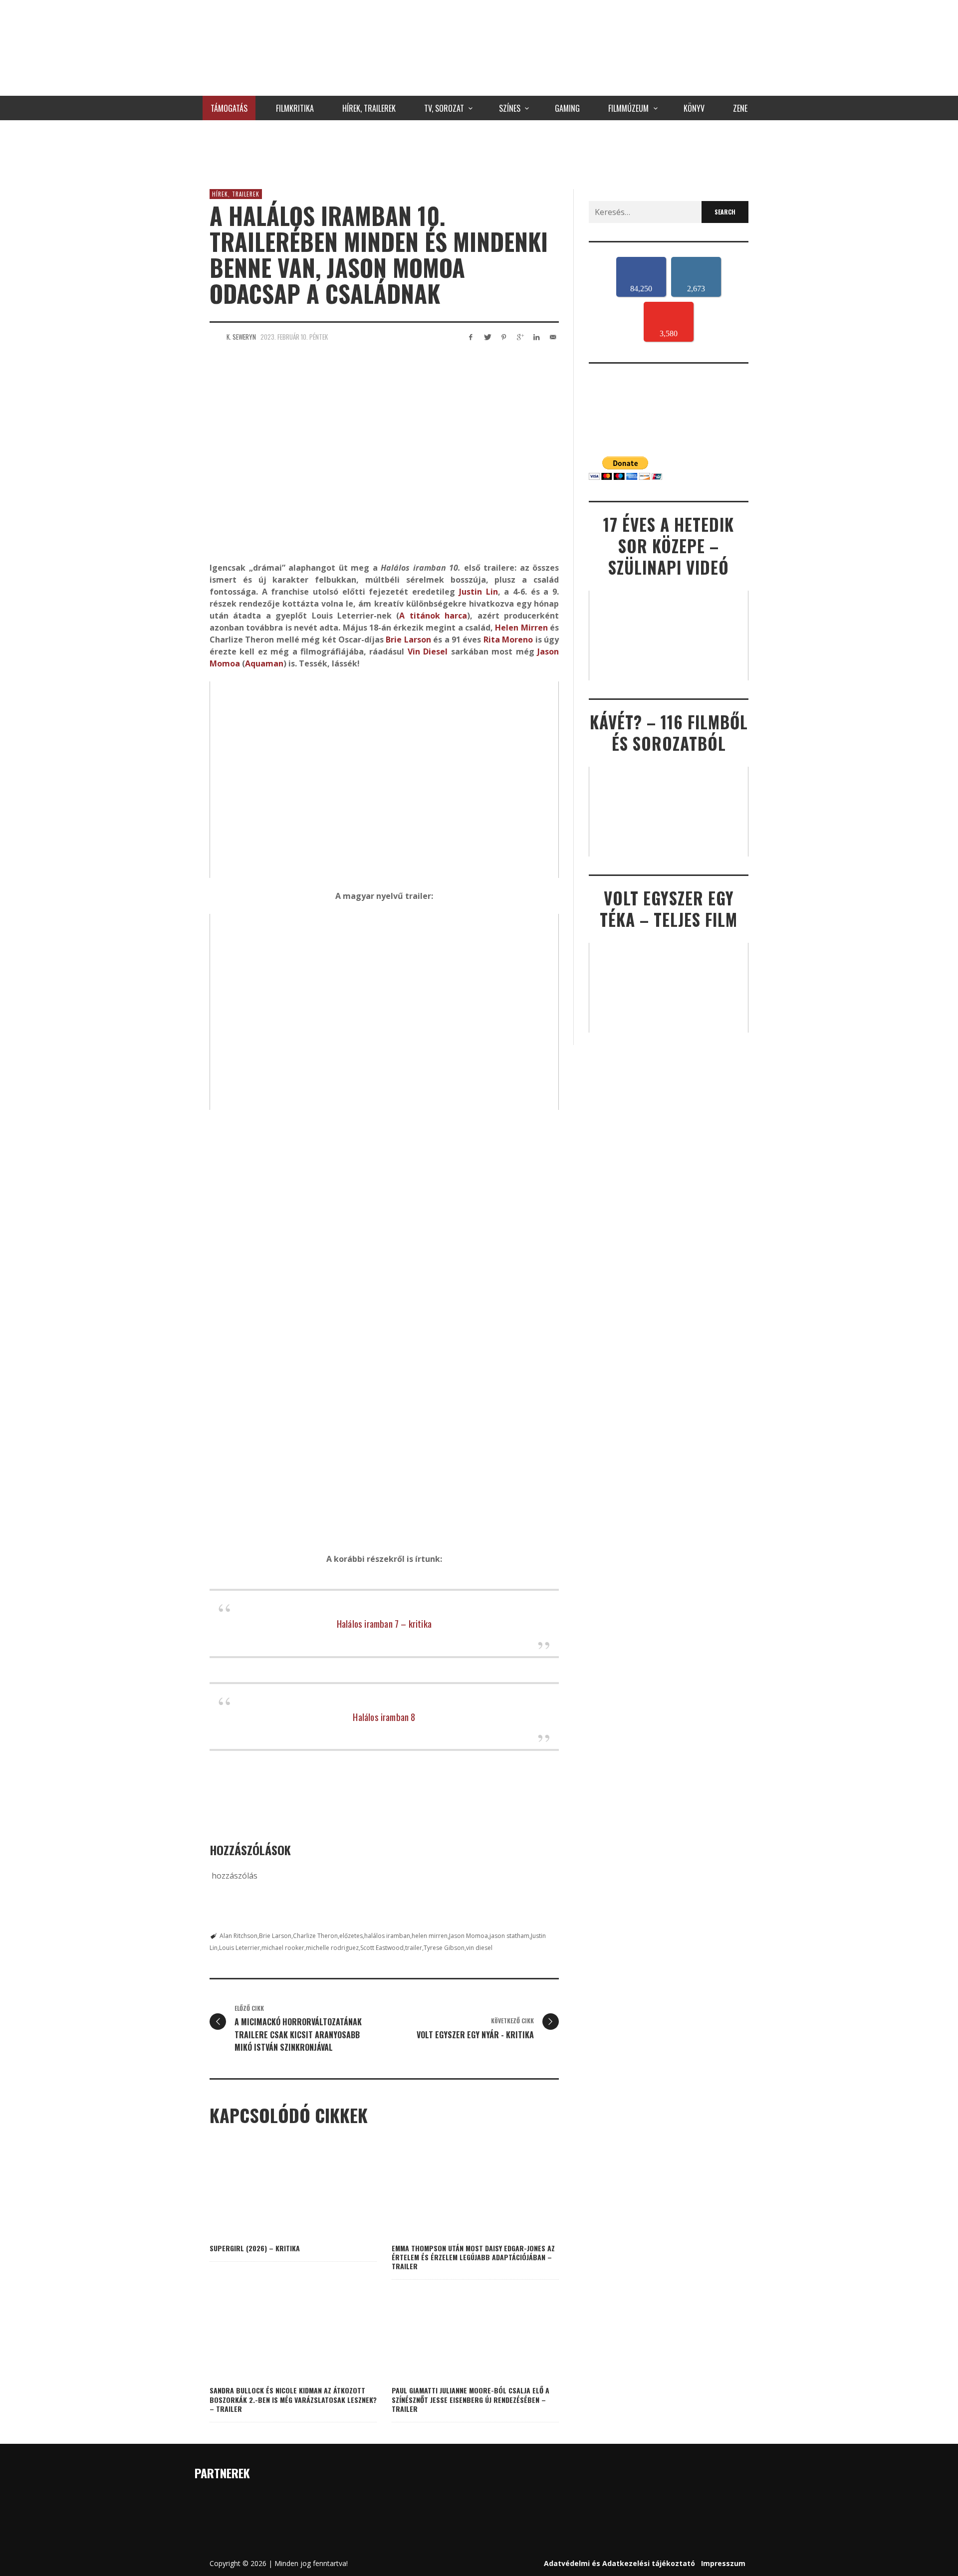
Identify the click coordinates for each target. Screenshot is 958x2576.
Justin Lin (479, 592)
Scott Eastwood (382, 1948)
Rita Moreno (508, 640)
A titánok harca (433, 616)
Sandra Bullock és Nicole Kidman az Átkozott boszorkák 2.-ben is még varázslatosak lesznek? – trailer (293, 2399)
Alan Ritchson (239, 1936)
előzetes (351, 1936)
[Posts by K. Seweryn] (216, 337)
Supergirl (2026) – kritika (255, 2248)
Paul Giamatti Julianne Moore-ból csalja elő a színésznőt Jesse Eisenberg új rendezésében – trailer (471, 2399)
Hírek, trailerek (236, 194)
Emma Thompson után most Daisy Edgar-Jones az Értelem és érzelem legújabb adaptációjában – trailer (473, 2257)
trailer (414, 1948)
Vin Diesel (428, 651)
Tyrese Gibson (444, 1948)
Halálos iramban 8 (384, 1717)
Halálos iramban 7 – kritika (384, 1623)
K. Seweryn (241, 337)
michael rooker (283, 1948)
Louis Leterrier (239, 1948)
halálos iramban (387, 1936)
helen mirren (430, 1936)
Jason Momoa (469, 1936)
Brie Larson (408, 640)
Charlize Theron (315, 1936)
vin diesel (479, 1948)
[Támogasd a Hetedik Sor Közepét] (479, 152)
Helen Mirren (521, 628)
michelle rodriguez (332, 1948)
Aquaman (264, 663)
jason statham (509, 1936)
